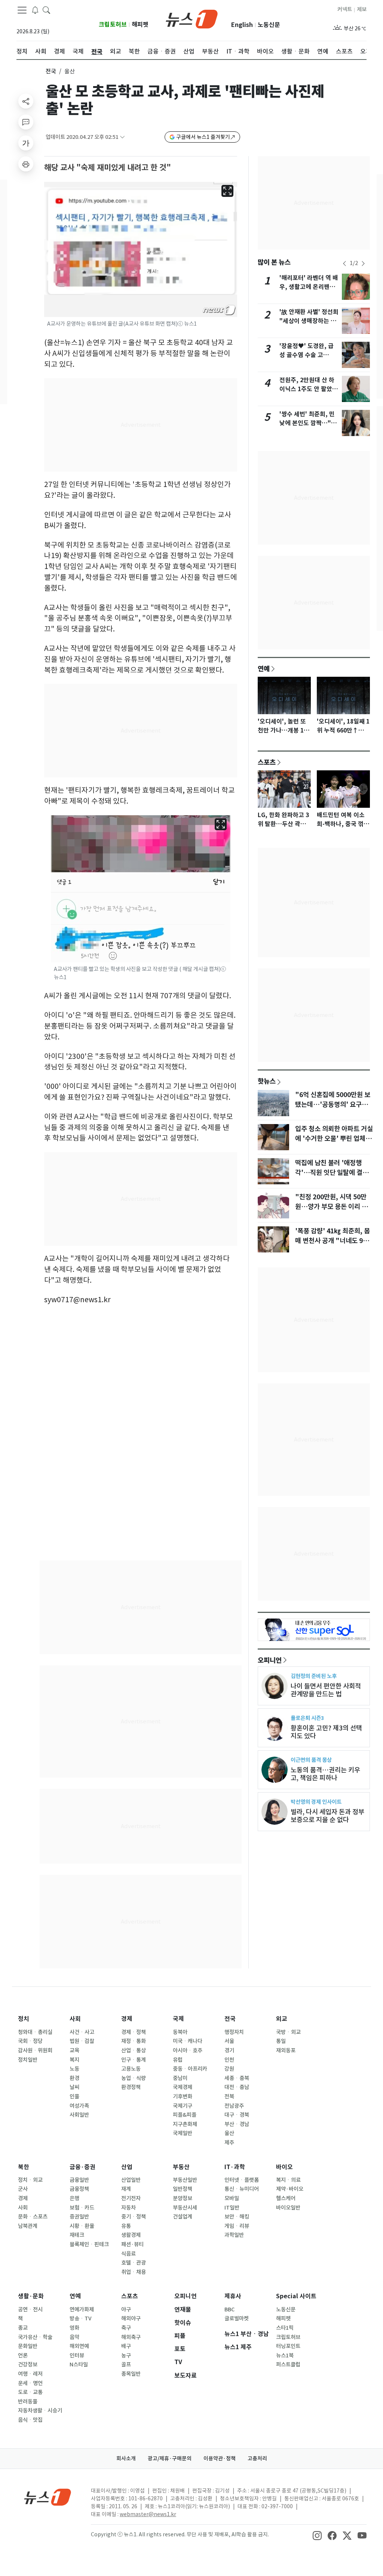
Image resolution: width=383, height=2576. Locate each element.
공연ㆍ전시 (30, 2309)
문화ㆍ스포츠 (33, 2217)
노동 (74, 2069)
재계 (126, 2189)
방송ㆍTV (81, 2318)
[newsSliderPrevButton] (344, 264)
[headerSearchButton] (46, 10)
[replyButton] (26, 122)
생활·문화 (31, 2296)
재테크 (77, 2235)
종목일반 (131, 2374)
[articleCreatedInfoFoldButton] (122, 137)
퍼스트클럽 (288, 2365)
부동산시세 (185, 2208)
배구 (126, 2346)
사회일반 (79, 2115)
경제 (127, 2019)
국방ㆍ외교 (288, 2032)
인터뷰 (77, 2356)
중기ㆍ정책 (134, 2217)
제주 (229, 2143)
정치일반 (28, 2060)
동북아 (180, 2032)
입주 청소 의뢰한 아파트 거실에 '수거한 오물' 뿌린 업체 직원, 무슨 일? (334, 1139)
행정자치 (234, 2032)
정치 (24, 2019)
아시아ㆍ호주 (188, 2050)
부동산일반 (185, 2180)
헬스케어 (286, 2198)
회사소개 (126, 2458)
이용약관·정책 (220, 2458)
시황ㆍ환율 (82, 2226)
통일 (281, 2041)
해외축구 (131, 2337)
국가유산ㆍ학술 (35, 2337)
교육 (74, 2050)
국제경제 (183, 2087)
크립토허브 (113, 25)
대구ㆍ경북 (237, 2115)
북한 (24, 2167)
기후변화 (183, 2097)
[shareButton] (26, 101)
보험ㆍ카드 (82, 2208)
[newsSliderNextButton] (363, 264)
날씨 (74, 2087)
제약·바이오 (290, 2189)
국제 (178, 2019)
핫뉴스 (267, 1081)
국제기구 (183, 2106)
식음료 (128, 2254)
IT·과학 (235, 2167)
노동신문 (269, 25)
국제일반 (183, 2133)
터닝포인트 (288, 2346)
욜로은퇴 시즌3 (307, 1718)
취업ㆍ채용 (134, 2272)
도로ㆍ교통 (30, 2392)
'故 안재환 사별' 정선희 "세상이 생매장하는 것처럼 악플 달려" (309, 321)
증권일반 (79, 2217)
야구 (126, 2309)
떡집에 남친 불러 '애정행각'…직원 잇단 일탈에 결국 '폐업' (332, 1173)
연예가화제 (82, 2309)
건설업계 (183, 2217)
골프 (126, 2365)
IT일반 (232, 2208)
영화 (74, 2328)
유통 (126, 2226)
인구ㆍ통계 (134, 2060)
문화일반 (28, 2346)
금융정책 (79, 2189)
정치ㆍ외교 (30, 2180)
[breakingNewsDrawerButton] (35, 10)
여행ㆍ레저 (30, 2374)
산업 (127, 2167)
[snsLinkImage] (317, 2535)
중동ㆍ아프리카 (190, 2069)
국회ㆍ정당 (30, 2041)
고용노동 (131, 2069)
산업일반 (131, 2180)
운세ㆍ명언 (30, 2383)
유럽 (178, 2060)
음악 (74, 2337)
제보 (362, 9)
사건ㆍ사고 (82, 2032)
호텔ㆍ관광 (134, 2263)
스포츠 (267, 762)
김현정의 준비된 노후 (314, 1676)
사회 (75, 2019)
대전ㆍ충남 (237, 2087)
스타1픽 (285, 2328)
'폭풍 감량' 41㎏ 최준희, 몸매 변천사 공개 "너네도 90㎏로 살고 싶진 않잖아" (333, 1241)
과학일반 (234, 2235)
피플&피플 (185, 2115)
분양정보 (183, 2198)
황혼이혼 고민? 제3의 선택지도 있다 (326, 1732)
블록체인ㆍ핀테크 (89, 2244)
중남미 (180, 2078)
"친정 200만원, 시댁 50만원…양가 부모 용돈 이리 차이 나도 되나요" (331, 1207)
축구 (126, 2328)
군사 (23, 2189)
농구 (126, 2356)
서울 (229, 2041)
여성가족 (79, 2106)
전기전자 (131, 2198)
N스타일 (79, 2365)
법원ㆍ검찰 (82, 2041)
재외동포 (286, 2050)
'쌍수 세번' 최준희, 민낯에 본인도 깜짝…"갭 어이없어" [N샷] (308, 423)
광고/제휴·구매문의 (170, 2458)
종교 (23, 2328)
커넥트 (345, 9)
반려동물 (28, 2402)
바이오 (284, 2167)
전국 (51, 71)
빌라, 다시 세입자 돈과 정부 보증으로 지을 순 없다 (327, 1816)
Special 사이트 (296, 2296)
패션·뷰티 (132, 2244)
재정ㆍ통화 (134, 2041)
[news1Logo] (48, 2497)
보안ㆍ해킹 (237, 2217)
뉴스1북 (285, 2356)
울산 (229, 2133)
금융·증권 (82, 2167)
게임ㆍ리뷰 (237, 2226)
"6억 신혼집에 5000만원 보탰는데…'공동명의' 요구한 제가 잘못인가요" (333, 1105)
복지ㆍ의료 (288, 2180)
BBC (229, 2309)
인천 (229, 2060)
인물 (74, 2097)
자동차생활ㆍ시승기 (40, 2411)
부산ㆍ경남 (237, 2124)
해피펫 (140, 25)
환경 (74, 2078)
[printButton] (26, 164)
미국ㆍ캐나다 (188, 2041)
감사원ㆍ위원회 (35, 2050)
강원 (229, 2069)
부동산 (181, 2167)
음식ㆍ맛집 (30, 2420)
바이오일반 (288, 2208)
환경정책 (131, 2087)
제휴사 (233, 2296)
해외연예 (79, 2346)
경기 (229, 2050)
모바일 (232, 2198)
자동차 (128, 2208)
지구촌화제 (185, 2124)
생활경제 (131, 2235)
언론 (23, 2356)
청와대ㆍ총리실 (35, 2032)
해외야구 (131, 2318)
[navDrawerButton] (22, 10)
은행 (74, 2198)
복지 (74, 2060)
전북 (229, 2097)
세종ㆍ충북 (237, 2078)
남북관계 (28, 2226)
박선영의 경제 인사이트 (316, 1802)
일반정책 (183, 2189)
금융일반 (79, 2180)
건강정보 (28, 2365)
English (242, 25)
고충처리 (257, 2458)
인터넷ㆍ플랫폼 (242, 2180)
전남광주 (234, 2106)
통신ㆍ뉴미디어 (242, 2189)
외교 (282, 2019)
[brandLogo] (192, 18)
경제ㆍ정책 (134, 2032)
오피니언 (270, 1660)
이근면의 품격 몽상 (311, 1760)
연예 (264, 669)
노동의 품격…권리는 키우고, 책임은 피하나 (325, 1774)
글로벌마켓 (237, 2318)
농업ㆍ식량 (134, 2078)
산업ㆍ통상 (134, 2050)
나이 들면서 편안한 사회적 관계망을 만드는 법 (326, 1690)
